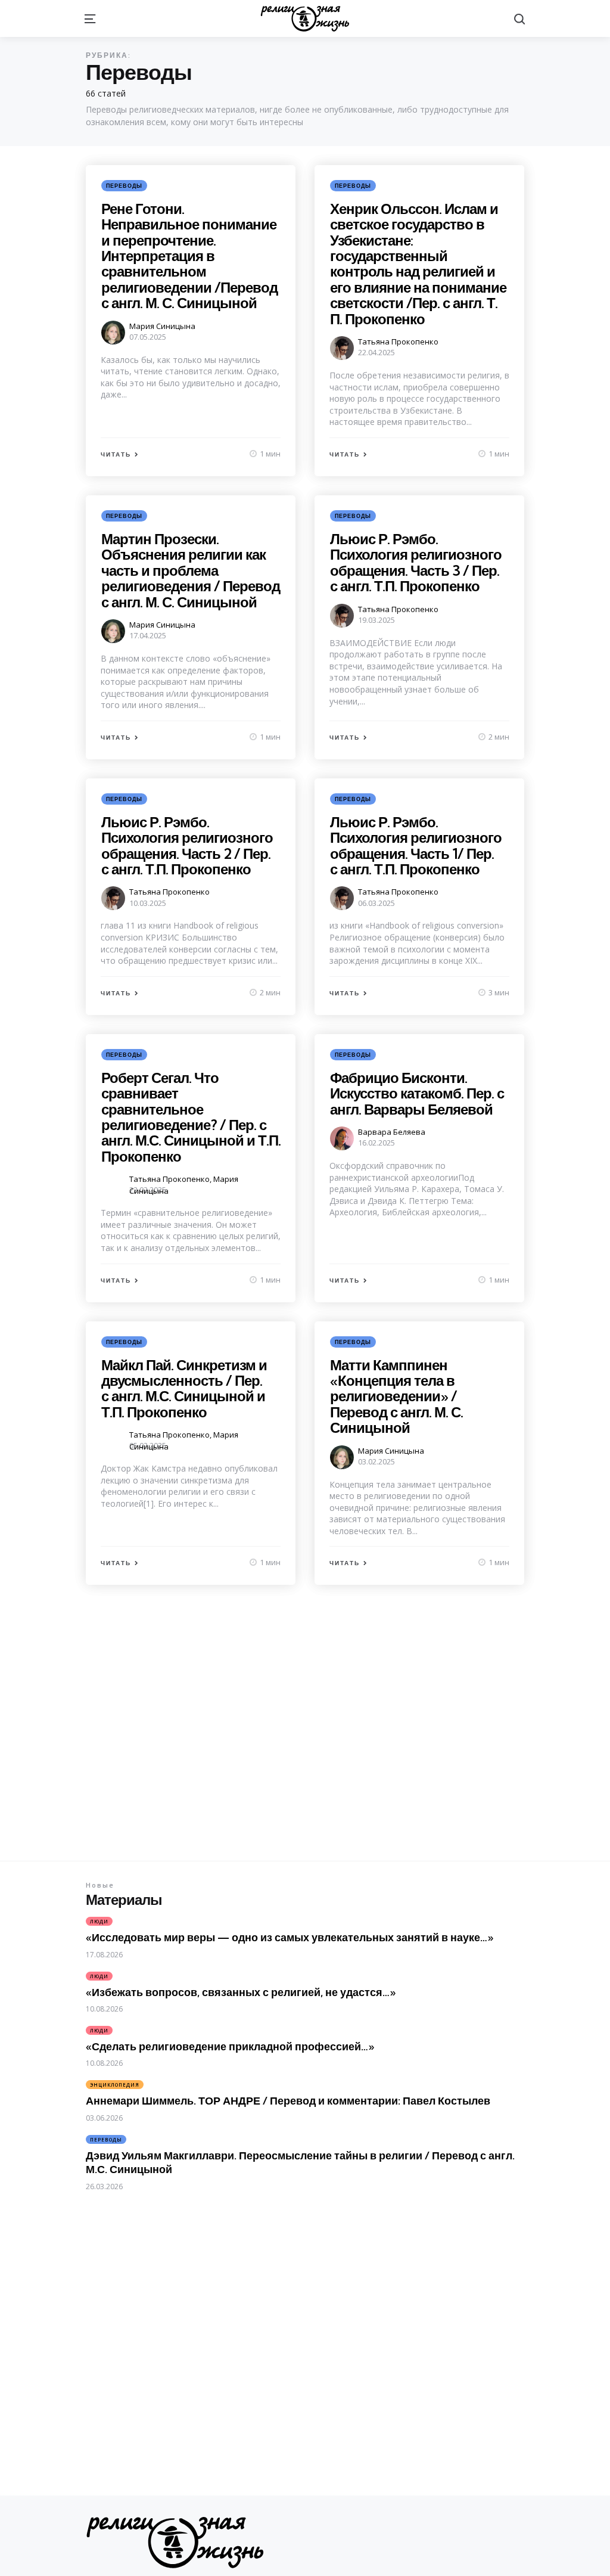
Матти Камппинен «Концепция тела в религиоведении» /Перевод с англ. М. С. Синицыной (396, 1396)
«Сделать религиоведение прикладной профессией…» (230, 2046)
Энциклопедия (115, 2085)
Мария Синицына (162, 326)
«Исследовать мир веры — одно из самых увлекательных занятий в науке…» (290, 1937)
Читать (116, 454)
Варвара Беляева (392, 1132)
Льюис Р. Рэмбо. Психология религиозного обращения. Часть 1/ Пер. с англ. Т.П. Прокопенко (416, 845)
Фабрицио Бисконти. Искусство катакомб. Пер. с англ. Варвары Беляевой (417, 1093)
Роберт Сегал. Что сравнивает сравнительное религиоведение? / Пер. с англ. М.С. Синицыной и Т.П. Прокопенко (191, 1117)
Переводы (124, 186)
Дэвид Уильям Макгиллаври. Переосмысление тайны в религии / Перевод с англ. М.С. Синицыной (300, 2162)
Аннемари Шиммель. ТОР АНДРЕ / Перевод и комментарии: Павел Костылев (288, 2101)
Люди (99, 1921)
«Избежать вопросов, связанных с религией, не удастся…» (241, 1992)
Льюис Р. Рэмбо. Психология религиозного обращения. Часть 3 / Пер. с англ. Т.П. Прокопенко (416, 562)
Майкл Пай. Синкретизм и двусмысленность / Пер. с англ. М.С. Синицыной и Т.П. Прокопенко (184, 1388)
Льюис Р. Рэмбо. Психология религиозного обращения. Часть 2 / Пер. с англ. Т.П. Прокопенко (187, 845)
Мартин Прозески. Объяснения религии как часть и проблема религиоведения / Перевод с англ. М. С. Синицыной (191, 570)
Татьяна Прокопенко (398, 342)
